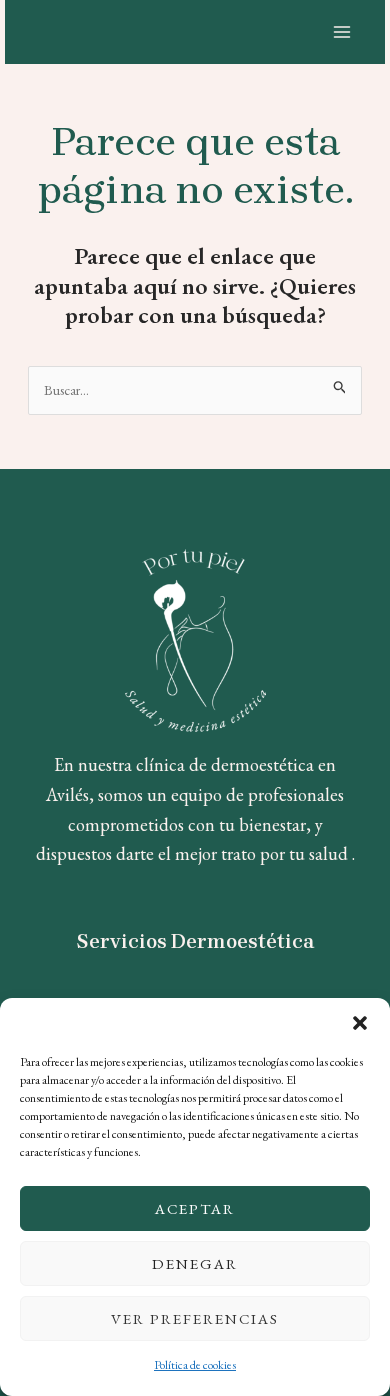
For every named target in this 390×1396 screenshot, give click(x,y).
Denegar (195, 1263)
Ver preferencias (195, 1318)
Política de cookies (195, 1365)
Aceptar (195, 1208)
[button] (360, 1023)
